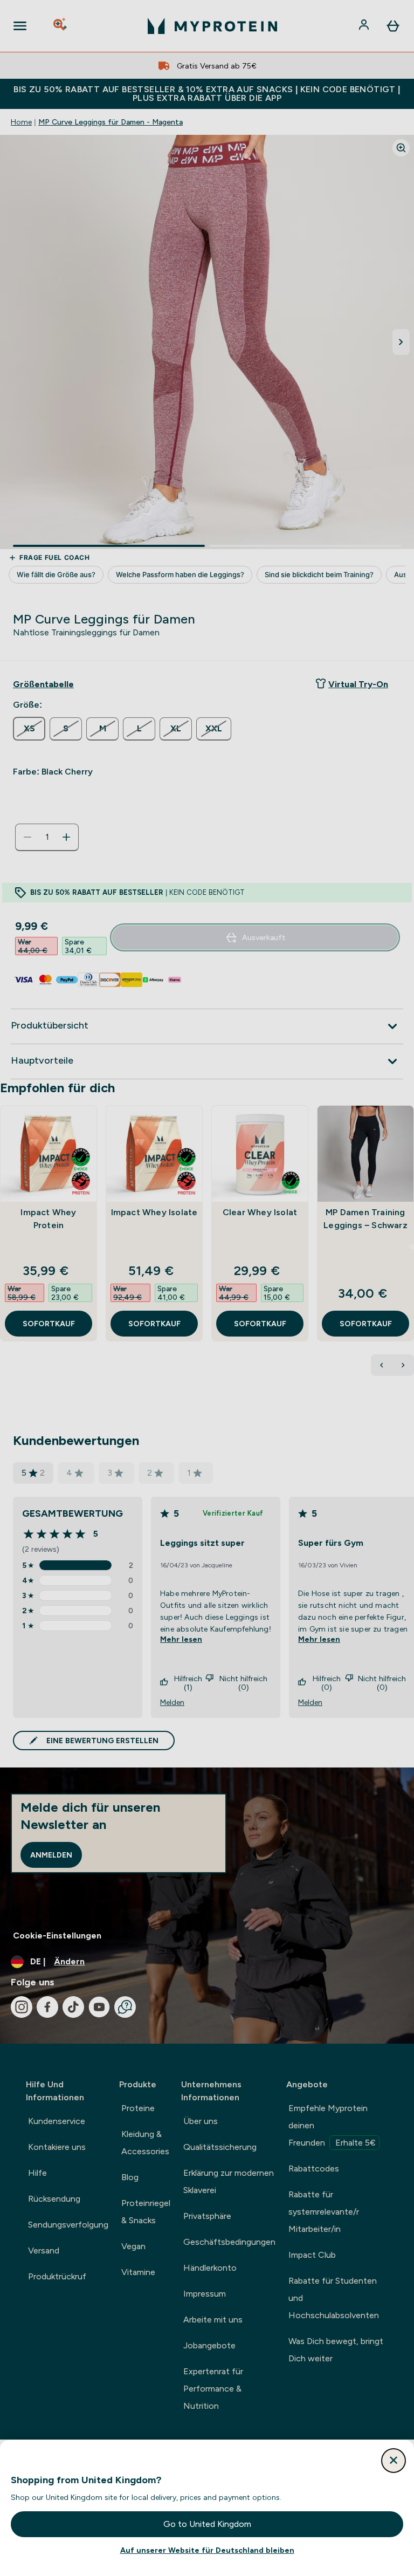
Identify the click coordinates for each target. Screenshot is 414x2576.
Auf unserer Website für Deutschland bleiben (207, 2550)
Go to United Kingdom (207, 2524)
